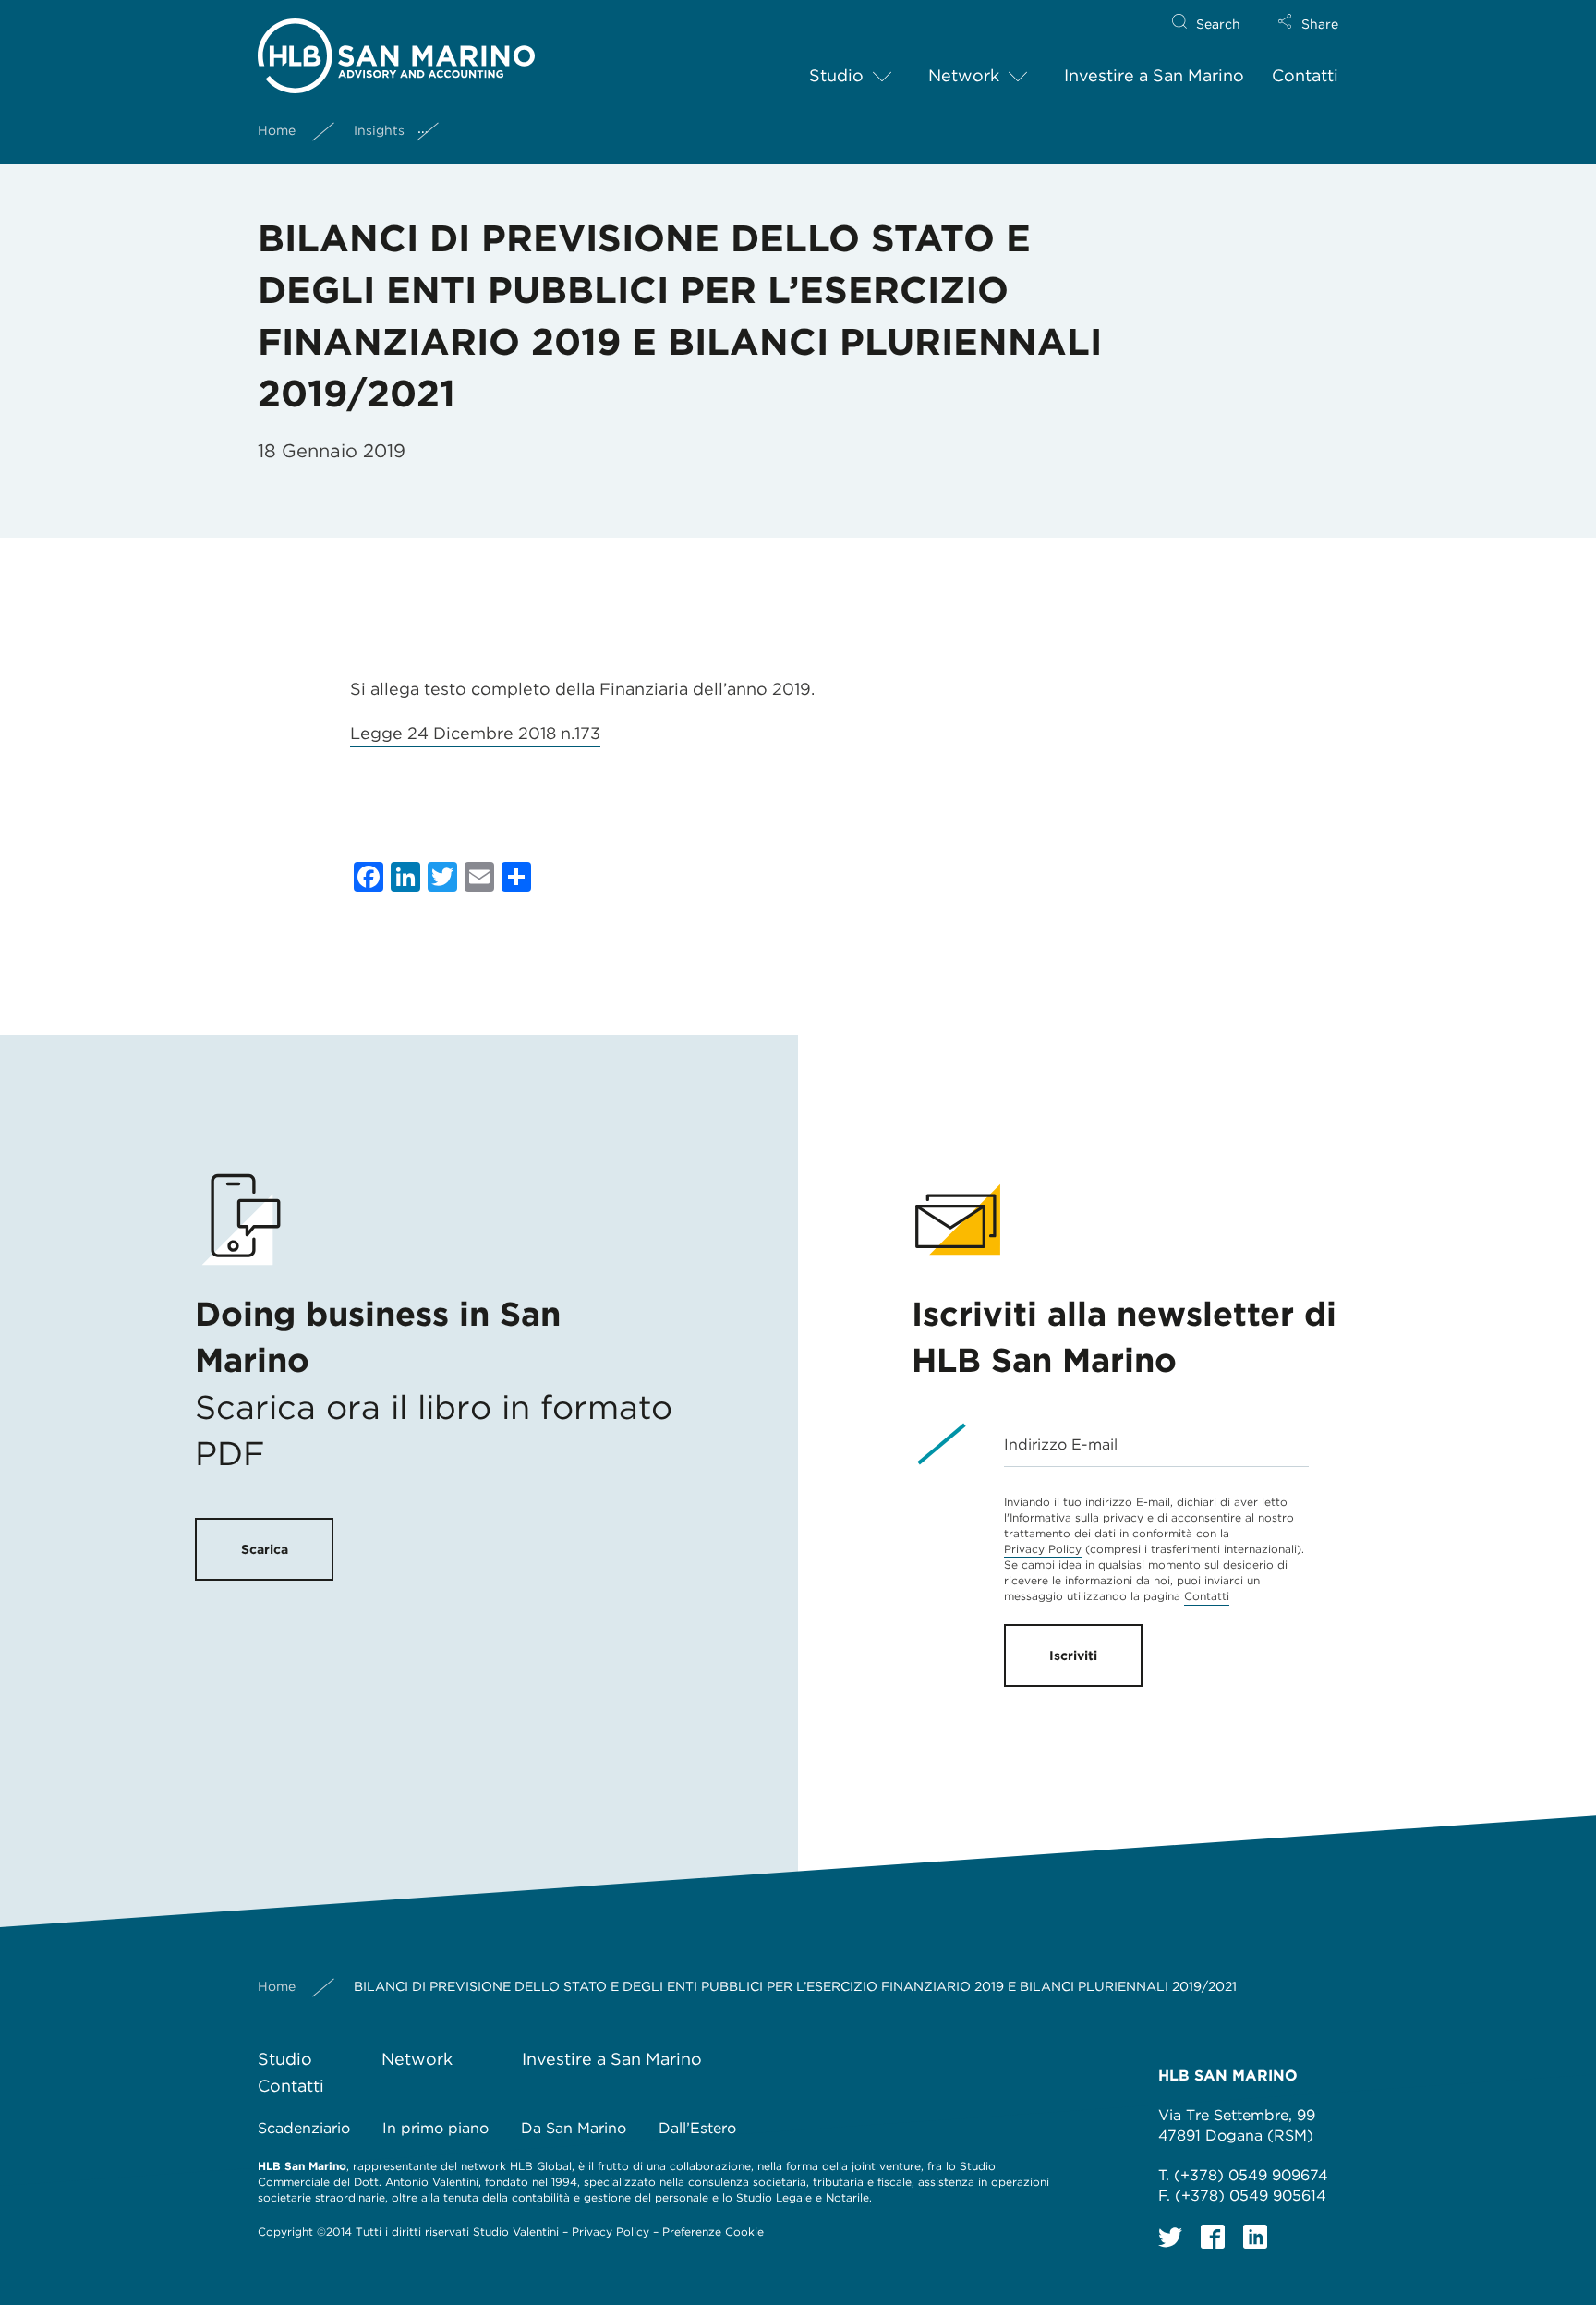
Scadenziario (304, 2128)
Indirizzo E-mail (1061, 1444)
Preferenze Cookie (713, 2232)
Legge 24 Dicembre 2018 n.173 (475, 733)
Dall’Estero (697, 2128)
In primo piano (435, 2128)
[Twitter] (1170, 2237)
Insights (379, 130)
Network (964, 75)
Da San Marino (574, 2128)
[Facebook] (1213, 2237)
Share (1320, 24)
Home (277, 130)
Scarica (265, 1549)
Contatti (1305, 75)
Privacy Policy (1043, 1549)
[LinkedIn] (1255, 2237)
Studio (836, 75)
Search (1218, 24)
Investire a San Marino (1154, 75)
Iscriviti (1073, 1656)
